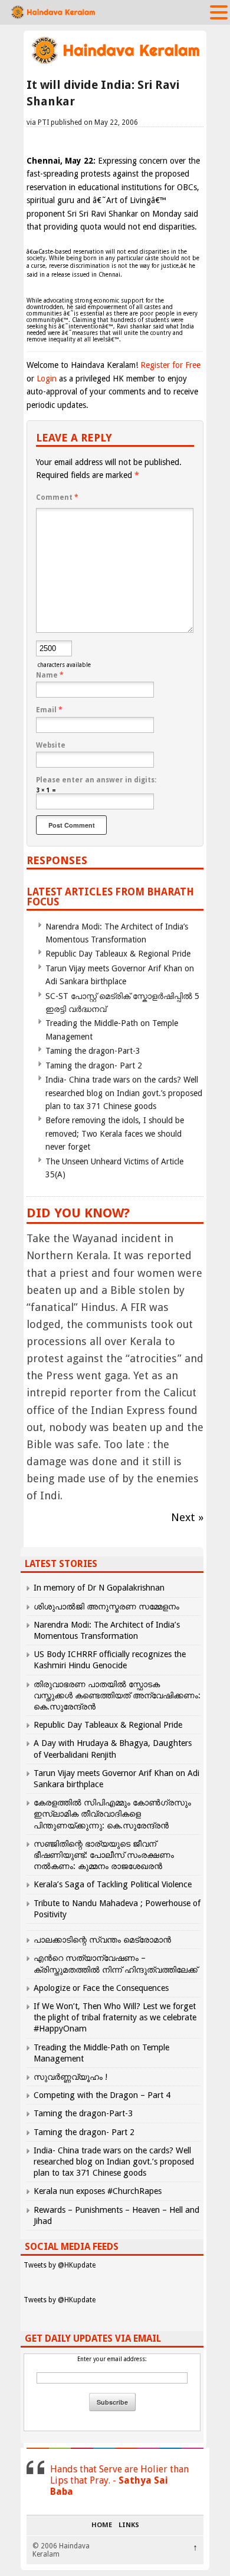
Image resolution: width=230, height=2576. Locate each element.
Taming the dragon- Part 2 (94, 1065)
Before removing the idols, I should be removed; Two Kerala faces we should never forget (115, 1133)
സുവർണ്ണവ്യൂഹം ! (70, 2077)
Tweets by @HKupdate (60, 2265)
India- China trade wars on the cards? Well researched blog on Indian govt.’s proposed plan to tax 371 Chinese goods (124, 1093)
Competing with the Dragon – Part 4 (102, 2095)
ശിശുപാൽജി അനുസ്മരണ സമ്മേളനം (106, 1606)
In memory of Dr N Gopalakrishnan (99, 1588)
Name (50, 675)
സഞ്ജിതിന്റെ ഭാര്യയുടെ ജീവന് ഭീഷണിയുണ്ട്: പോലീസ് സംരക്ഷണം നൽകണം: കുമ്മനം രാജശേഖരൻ (104, 1855)
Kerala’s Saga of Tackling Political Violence (113, 1884)
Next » (187, 1517)
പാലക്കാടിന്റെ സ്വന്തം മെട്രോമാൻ (102, 1940)
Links (129, 2525)
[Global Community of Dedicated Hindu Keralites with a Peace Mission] (115, 63)
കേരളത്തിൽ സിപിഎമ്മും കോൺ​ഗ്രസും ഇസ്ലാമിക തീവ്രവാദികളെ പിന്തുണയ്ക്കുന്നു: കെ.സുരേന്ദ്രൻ (112, 1814)
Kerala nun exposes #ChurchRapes (98, 2191)
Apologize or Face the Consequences (101, 1988)
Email (49, 710)
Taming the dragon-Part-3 (93, 1051)
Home (102, 2525)
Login (47, 379)
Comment (57, 497)
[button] (219, 12)
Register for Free (170, 365)
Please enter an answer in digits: (96, 780)
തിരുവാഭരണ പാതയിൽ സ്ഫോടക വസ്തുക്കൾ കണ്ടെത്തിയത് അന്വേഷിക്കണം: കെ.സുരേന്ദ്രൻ (117, 1695)
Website (51, 745)
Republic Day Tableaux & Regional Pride (118, 954)
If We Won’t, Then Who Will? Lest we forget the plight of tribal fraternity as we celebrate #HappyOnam (115, 2017)
